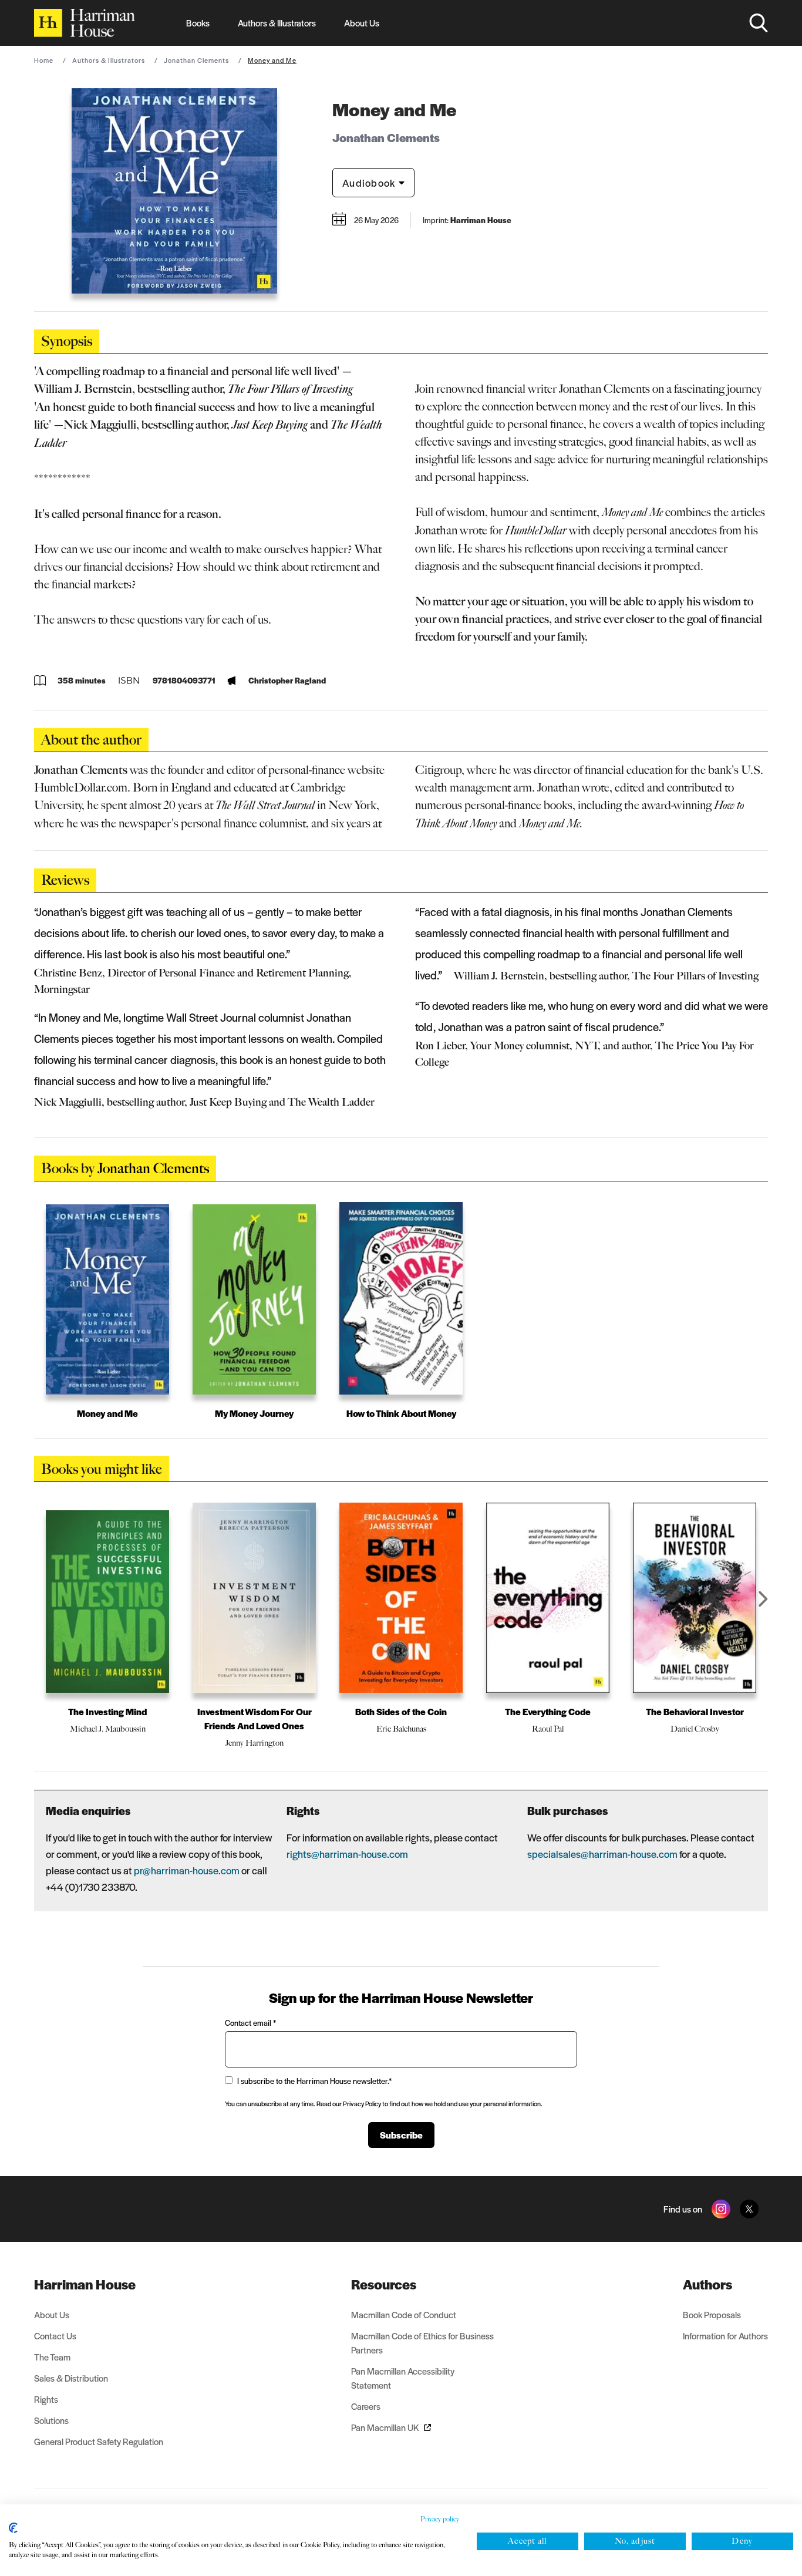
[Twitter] (749, 2209)
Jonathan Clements (196, 60)
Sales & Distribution (71, 2378)
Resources (384, 2284)
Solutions (51, 2420)
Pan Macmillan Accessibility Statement (403, 2378)
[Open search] (759, 23)
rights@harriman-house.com (347, 1854)
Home (44, 60)
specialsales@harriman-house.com (602, 1854)
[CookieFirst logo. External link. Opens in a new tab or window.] (13, 2528)
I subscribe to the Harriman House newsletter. (314, 2081)
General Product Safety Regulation (99, 2441)
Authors (707, 2284)
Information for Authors (725, 2336)
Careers (366, 2406)
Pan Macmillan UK (385, 2427)
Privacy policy (440, 2519)
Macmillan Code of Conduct (404, 2314)
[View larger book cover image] (174, 191)
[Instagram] (721, 2209)
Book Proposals (712, 2314)
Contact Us (55, 2336)
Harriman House (85, 2284)
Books (198, 23)
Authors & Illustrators (277, 23)
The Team (52, 2357)
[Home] (85, 23)
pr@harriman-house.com (187, 1870)
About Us (362, 23)
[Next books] (763, 1599)
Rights (46, 2399)
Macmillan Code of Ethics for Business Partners (422, 2343)
